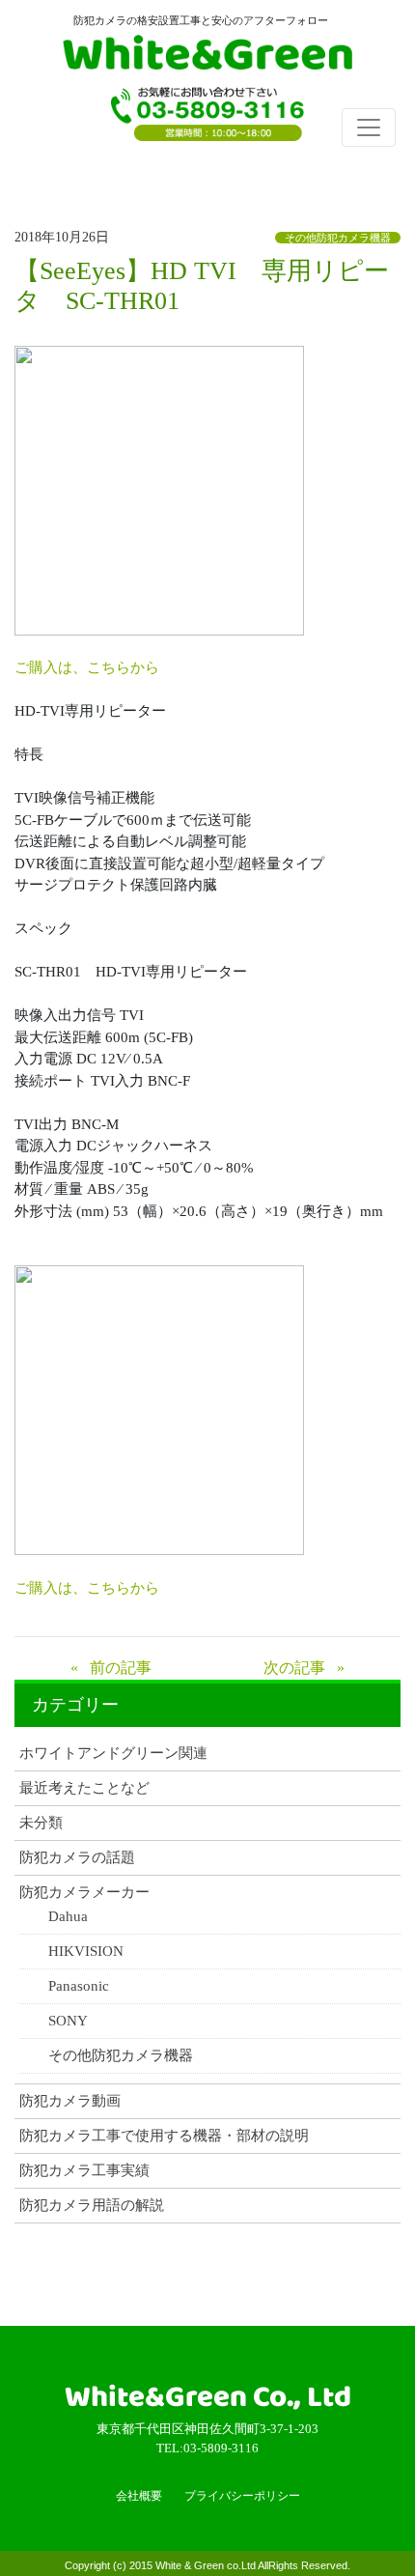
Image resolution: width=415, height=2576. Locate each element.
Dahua (68, 1917)
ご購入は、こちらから (87, 667)
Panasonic (79, 1986)
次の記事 (294, 1668)
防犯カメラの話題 (77, 1858)
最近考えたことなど (84, 1788)
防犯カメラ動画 (70, 2101)
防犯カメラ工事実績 (84, 2171)
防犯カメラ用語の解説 (92, 2206)
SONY (68, 2021)
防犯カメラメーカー (84, 1893)
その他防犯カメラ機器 (338, 238)
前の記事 (121, 1668)
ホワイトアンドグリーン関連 (113, 1754)
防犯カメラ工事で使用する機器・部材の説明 (164, 2136)
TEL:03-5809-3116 (207, 121)
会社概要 (139, 2496)
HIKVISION (86, 1952)
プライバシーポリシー (242, 2496)
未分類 (41, 1823)
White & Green (207, 56)
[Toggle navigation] (369, 127)
